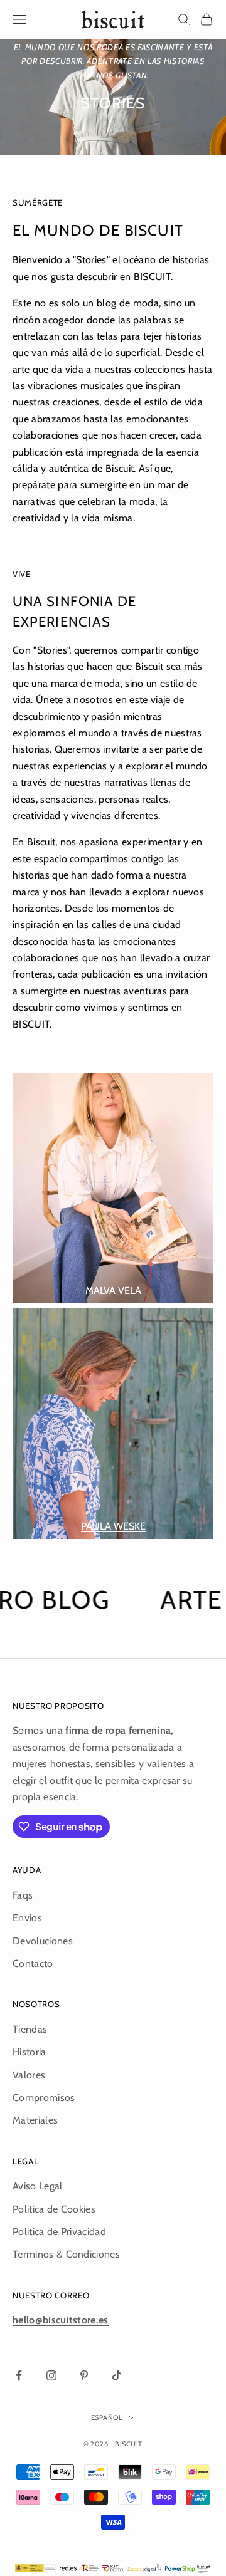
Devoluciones (43, 1941)
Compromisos (44, 2098)
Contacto (33, 1963)
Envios (27, 1918)
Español (107, 2417)
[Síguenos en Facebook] (19, 2375)
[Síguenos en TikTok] (117, 2375)
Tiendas (30, 2029)
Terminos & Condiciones (66, 2254)
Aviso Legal (38, 2186)
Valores (29, 2075)
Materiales (35, 2120)
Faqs (23, 1895)
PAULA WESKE (113, 1526)
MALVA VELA (113, 1291)
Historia (30, 2052)
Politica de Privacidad (59, 2232)
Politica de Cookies (54, 2209)
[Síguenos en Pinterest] (84, 2375)
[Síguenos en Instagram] (51, 2375)
